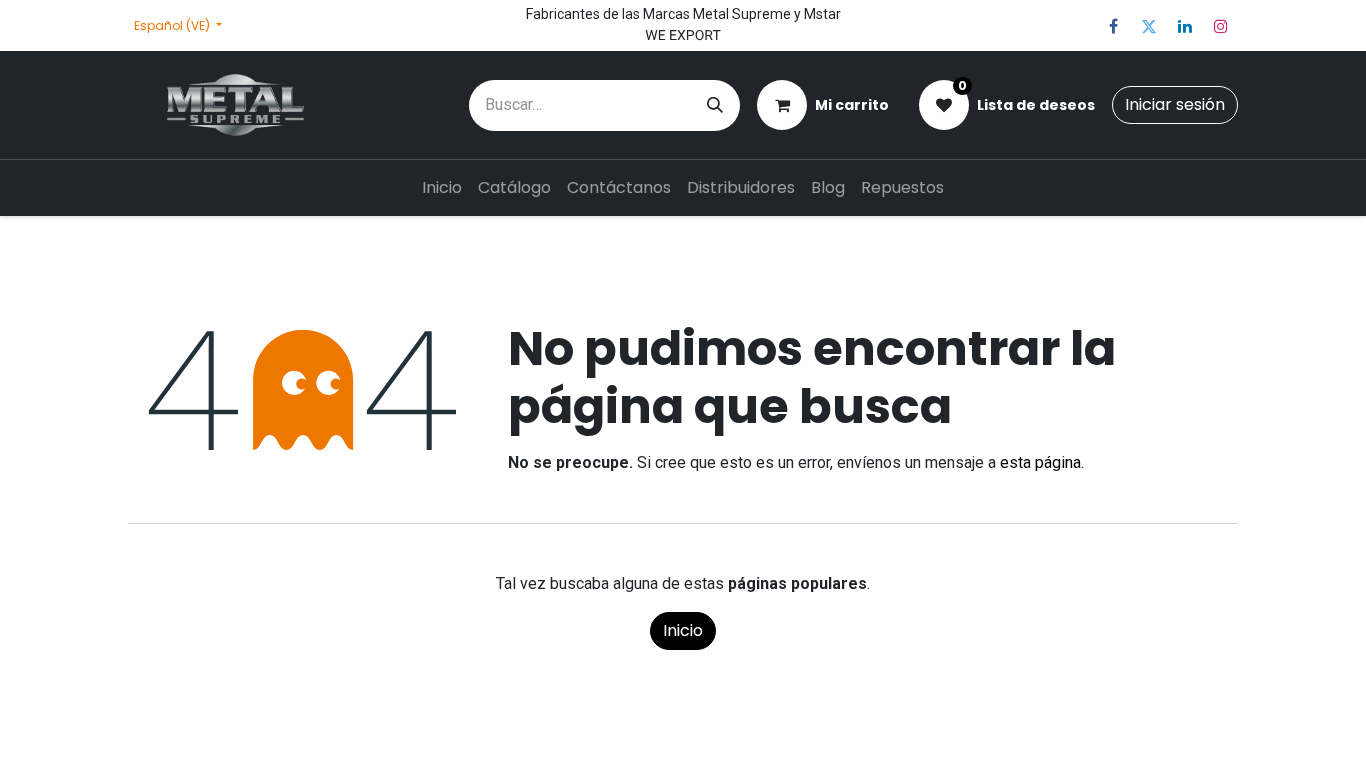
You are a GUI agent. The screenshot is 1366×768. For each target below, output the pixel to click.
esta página (1040, 462)
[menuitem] (442, 188)
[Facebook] (1113, 26)
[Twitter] (1149, 26)
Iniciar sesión (1175, 104)
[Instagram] (1221, 26)
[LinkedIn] (1185, 26)
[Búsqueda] (715, 105)
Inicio (683, 630)
